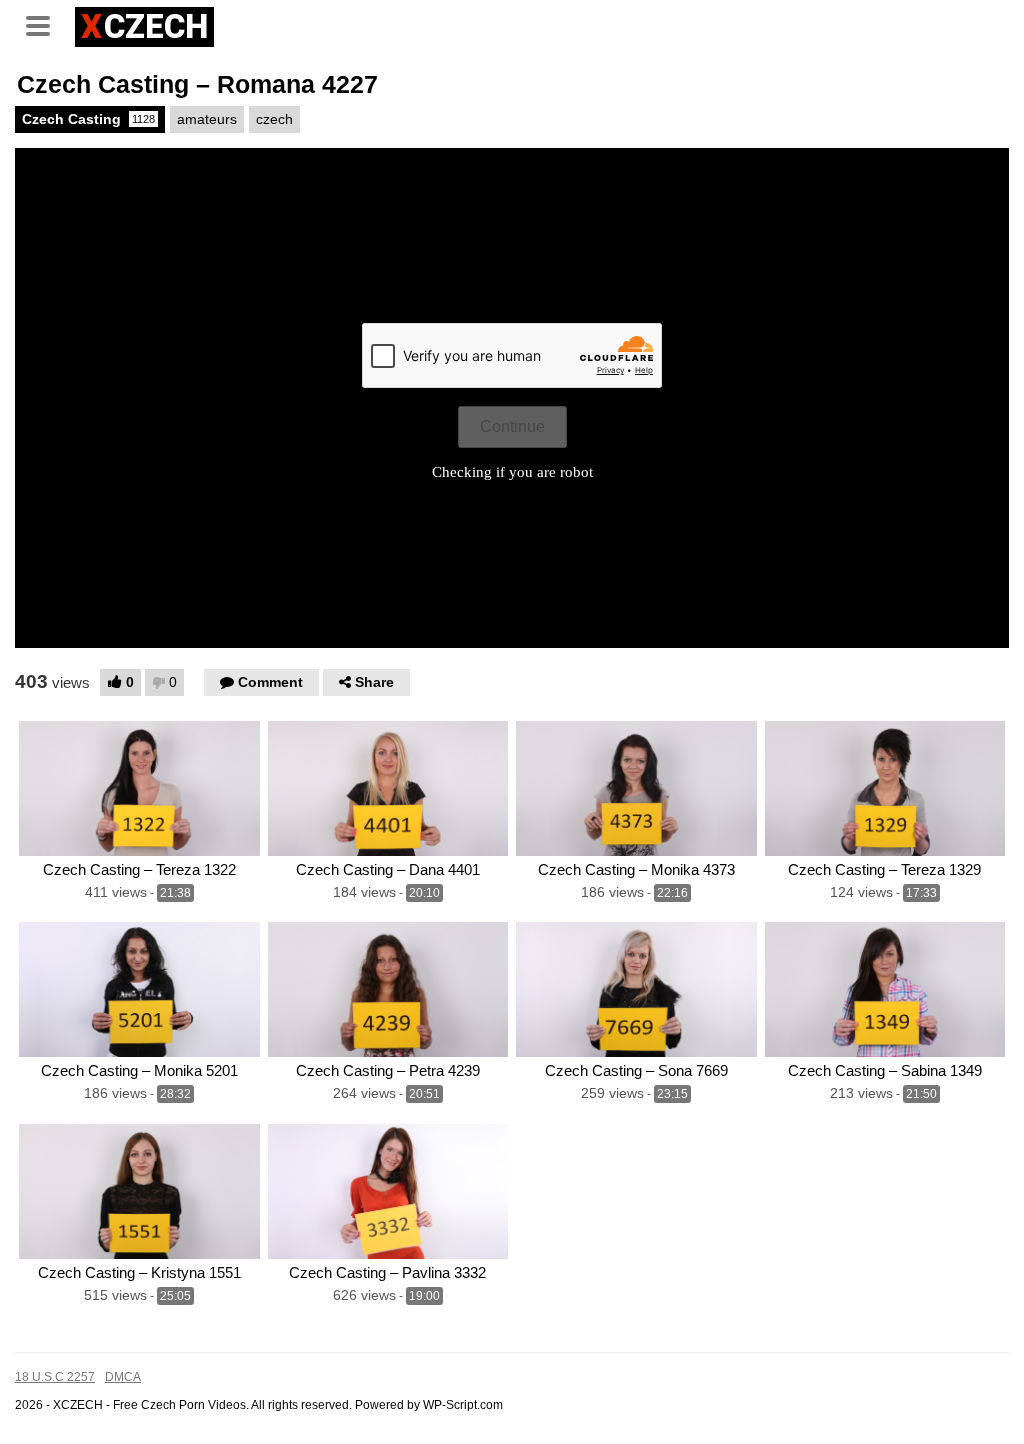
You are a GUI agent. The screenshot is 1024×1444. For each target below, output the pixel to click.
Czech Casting (88, 119)
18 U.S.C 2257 (55, 1377)
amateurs (207, 119)
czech (274, 119)
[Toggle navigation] (45, 24)
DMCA (123, 1377)
